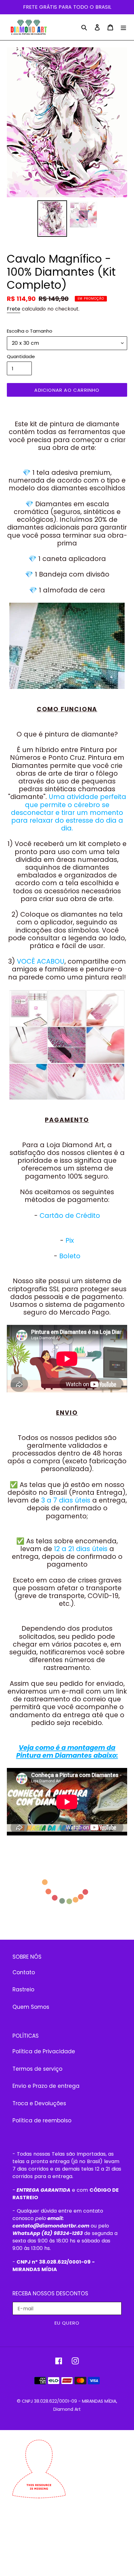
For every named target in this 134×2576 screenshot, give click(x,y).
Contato (24, 1972)
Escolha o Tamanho (30, 331)
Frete (14, 309)
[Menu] (123, 27)
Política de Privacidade (44, 2051)
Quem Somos (31, 2007)
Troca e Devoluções (39, 2103)
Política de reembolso (42, 2120)
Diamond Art (67, 2409)
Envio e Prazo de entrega (46, 2086)
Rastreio (23, 1989)
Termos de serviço (37, 2069)
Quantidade (21, 356)
